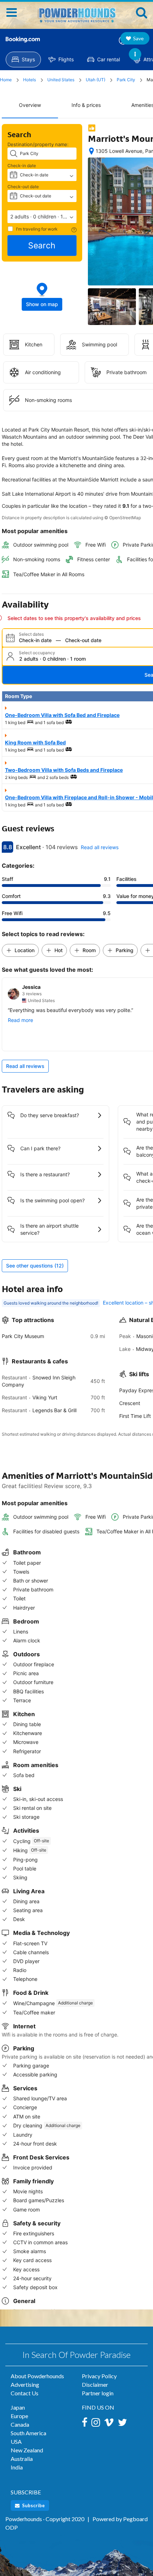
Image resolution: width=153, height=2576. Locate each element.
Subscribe (33, 2505)
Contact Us (25, 2393)
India (17, 2467)
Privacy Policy (99, 2376)
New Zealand (27, 2450)
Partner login (98, 2393)
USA (16, 2441)
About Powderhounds (37, 2376)
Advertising (25, 2384)
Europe (19, 2416)
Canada (20, 2424)
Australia (22, 2459)
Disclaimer (95, 2384)
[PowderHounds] (76, 12)
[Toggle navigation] (12, 12)
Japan (18, 2407)
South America (28, 2433)
